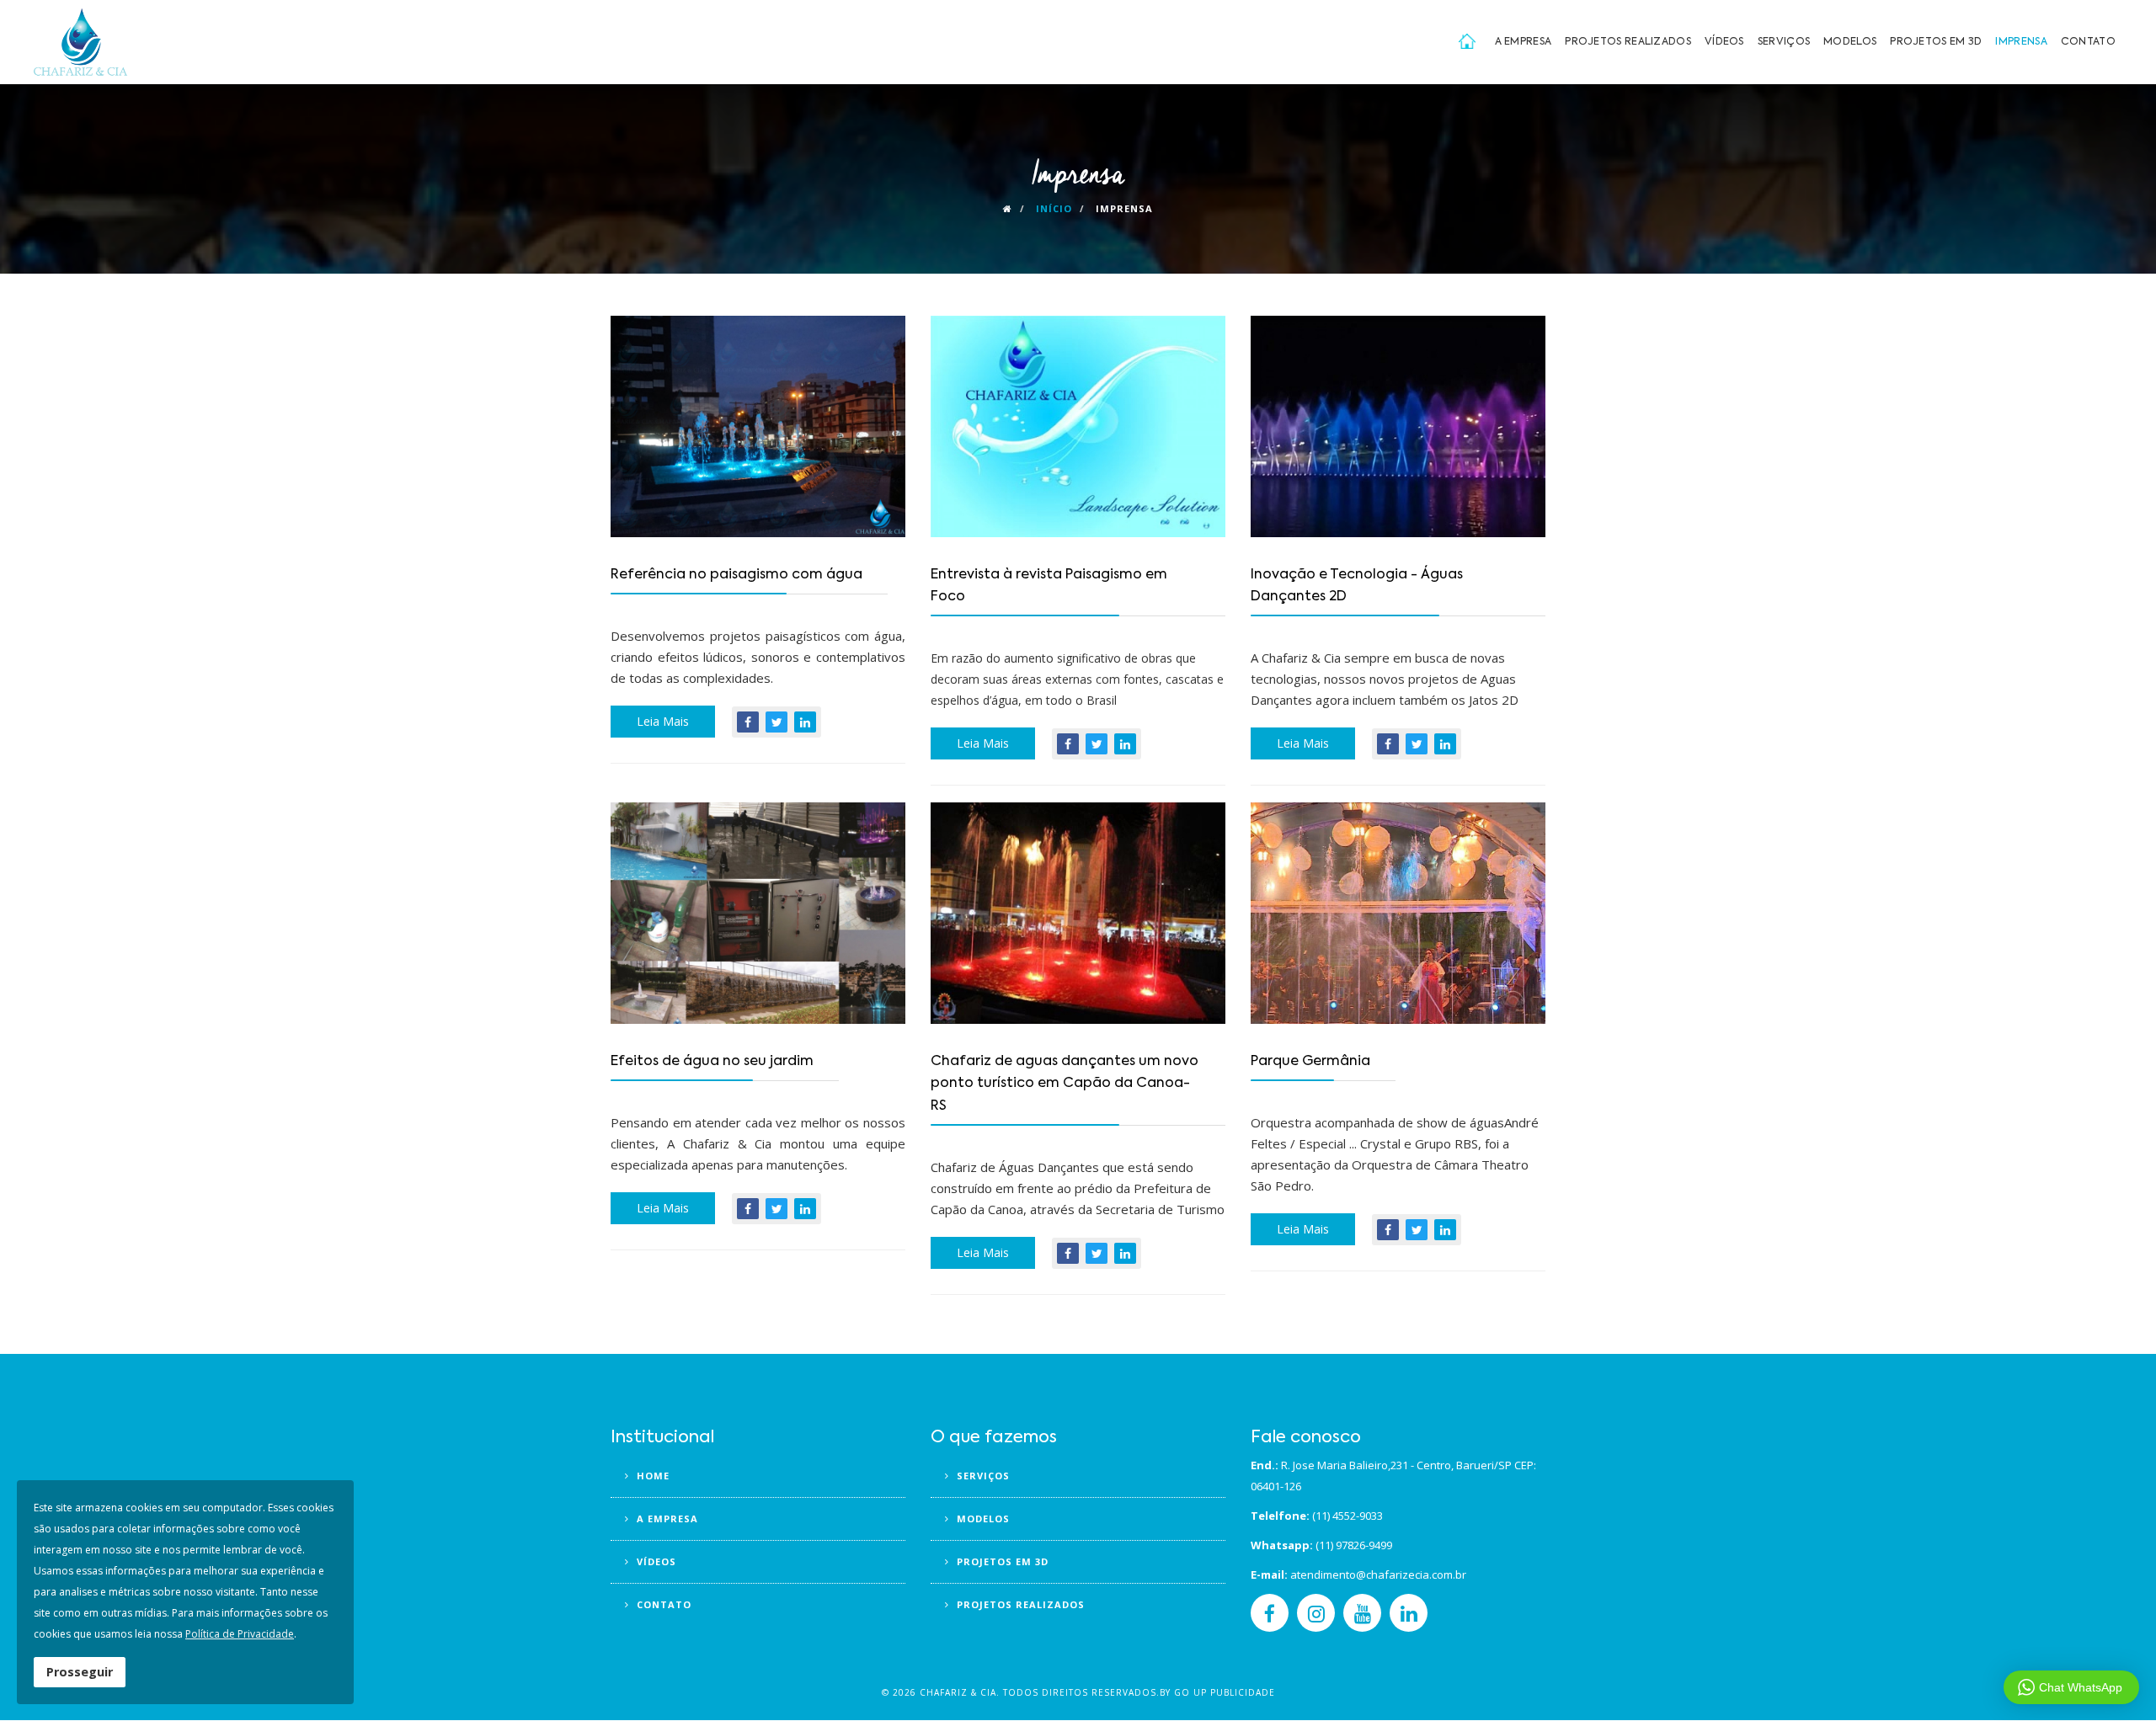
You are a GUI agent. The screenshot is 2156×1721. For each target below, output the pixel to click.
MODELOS (982, 1519)
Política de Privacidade (240, 1634)
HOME (651, 1476)
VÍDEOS (655, 1561)
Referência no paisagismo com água (736, 575)
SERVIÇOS (982, 1476)
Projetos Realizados (1628, 42)
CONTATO (662, 1604)
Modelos (1850, 42)
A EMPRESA (666, 1519)
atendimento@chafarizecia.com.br (1378, 1574)
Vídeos (1724, 42)
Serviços (1784, 42)
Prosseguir (80, 1672)
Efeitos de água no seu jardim (712, 1062)
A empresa (1524, 42)
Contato (2088, 42)
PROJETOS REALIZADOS (1019, 1604)
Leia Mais (663, 721)
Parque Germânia (1310, 1062)
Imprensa (2021, 42)
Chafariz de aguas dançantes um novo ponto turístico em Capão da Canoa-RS (1065, 1084)
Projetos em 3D (1936, 42)
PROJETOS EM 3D (1001, 1561)
